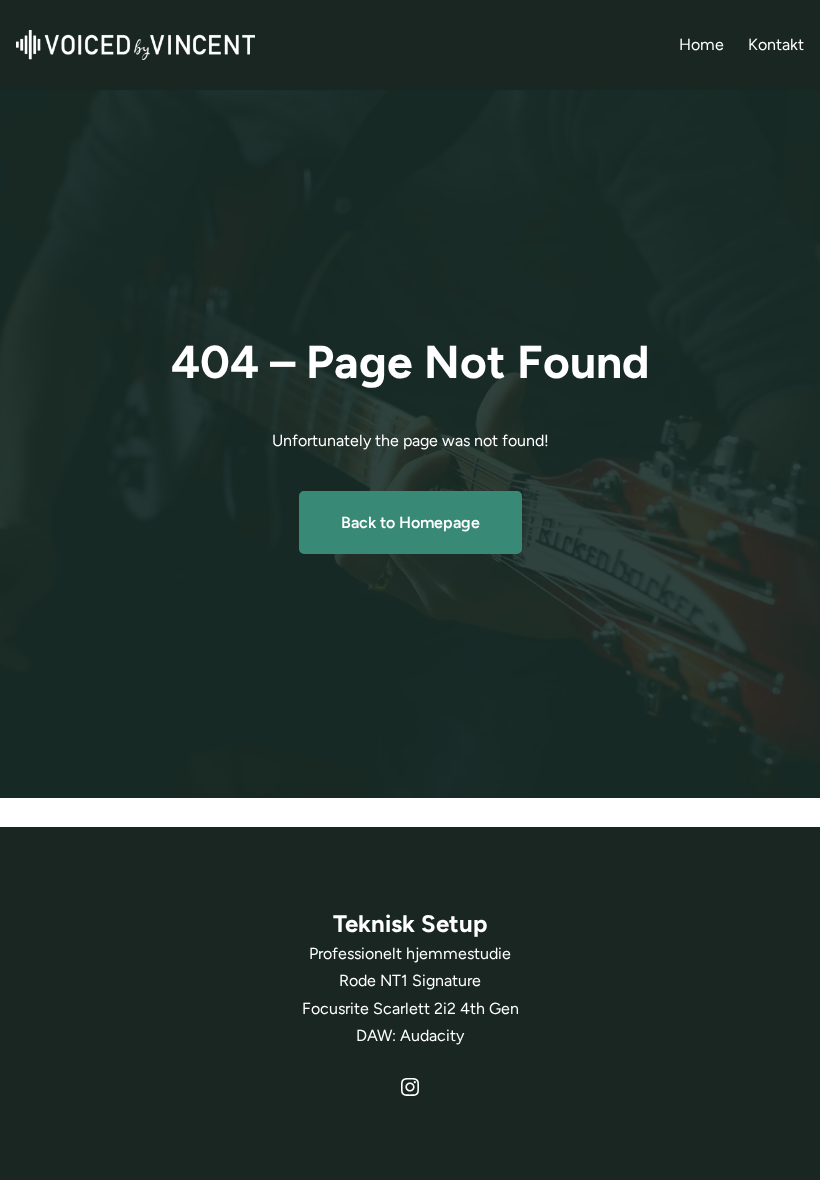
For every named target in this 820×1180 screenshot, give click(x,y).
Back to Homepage (410, 522)
